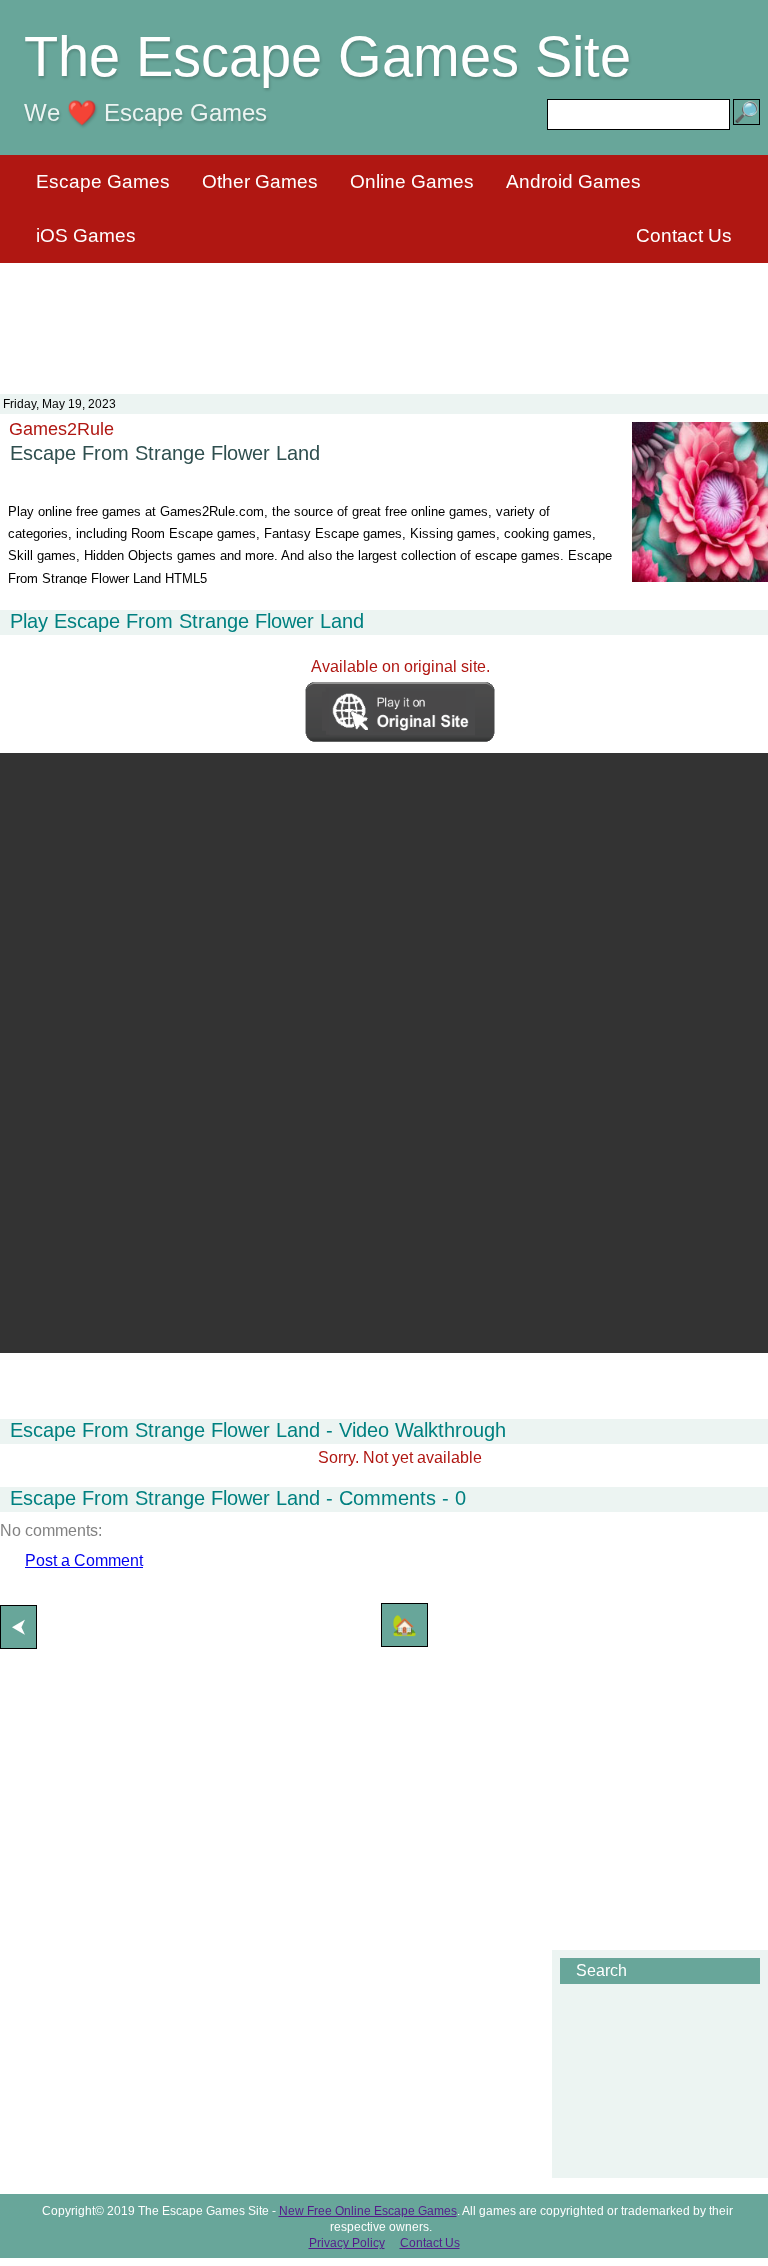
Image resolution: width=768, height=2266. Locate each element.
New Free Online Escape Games (368, 2211)
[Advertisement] (384, 316)
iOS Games (86, 235)
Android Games (573, 181)
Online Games (412, 181)
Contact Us (684, 235)
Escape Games (103, 181)
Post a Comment (84, 1560)
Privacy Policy (347, 2243)
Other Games (260, 181)
